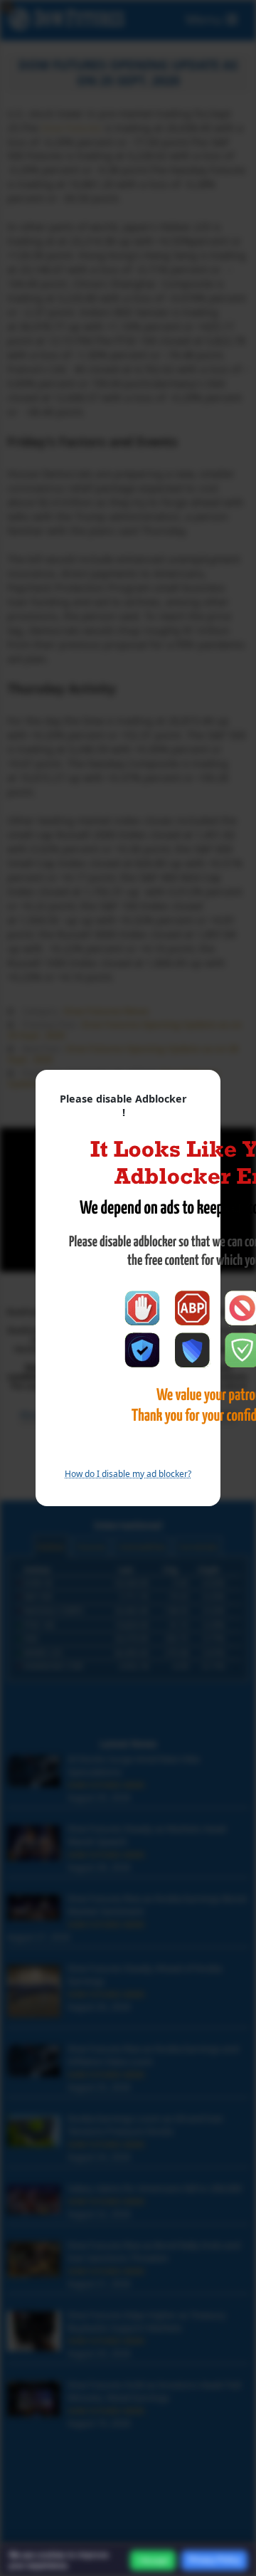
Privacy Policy (214, 2560)
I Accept (153, 2560)
